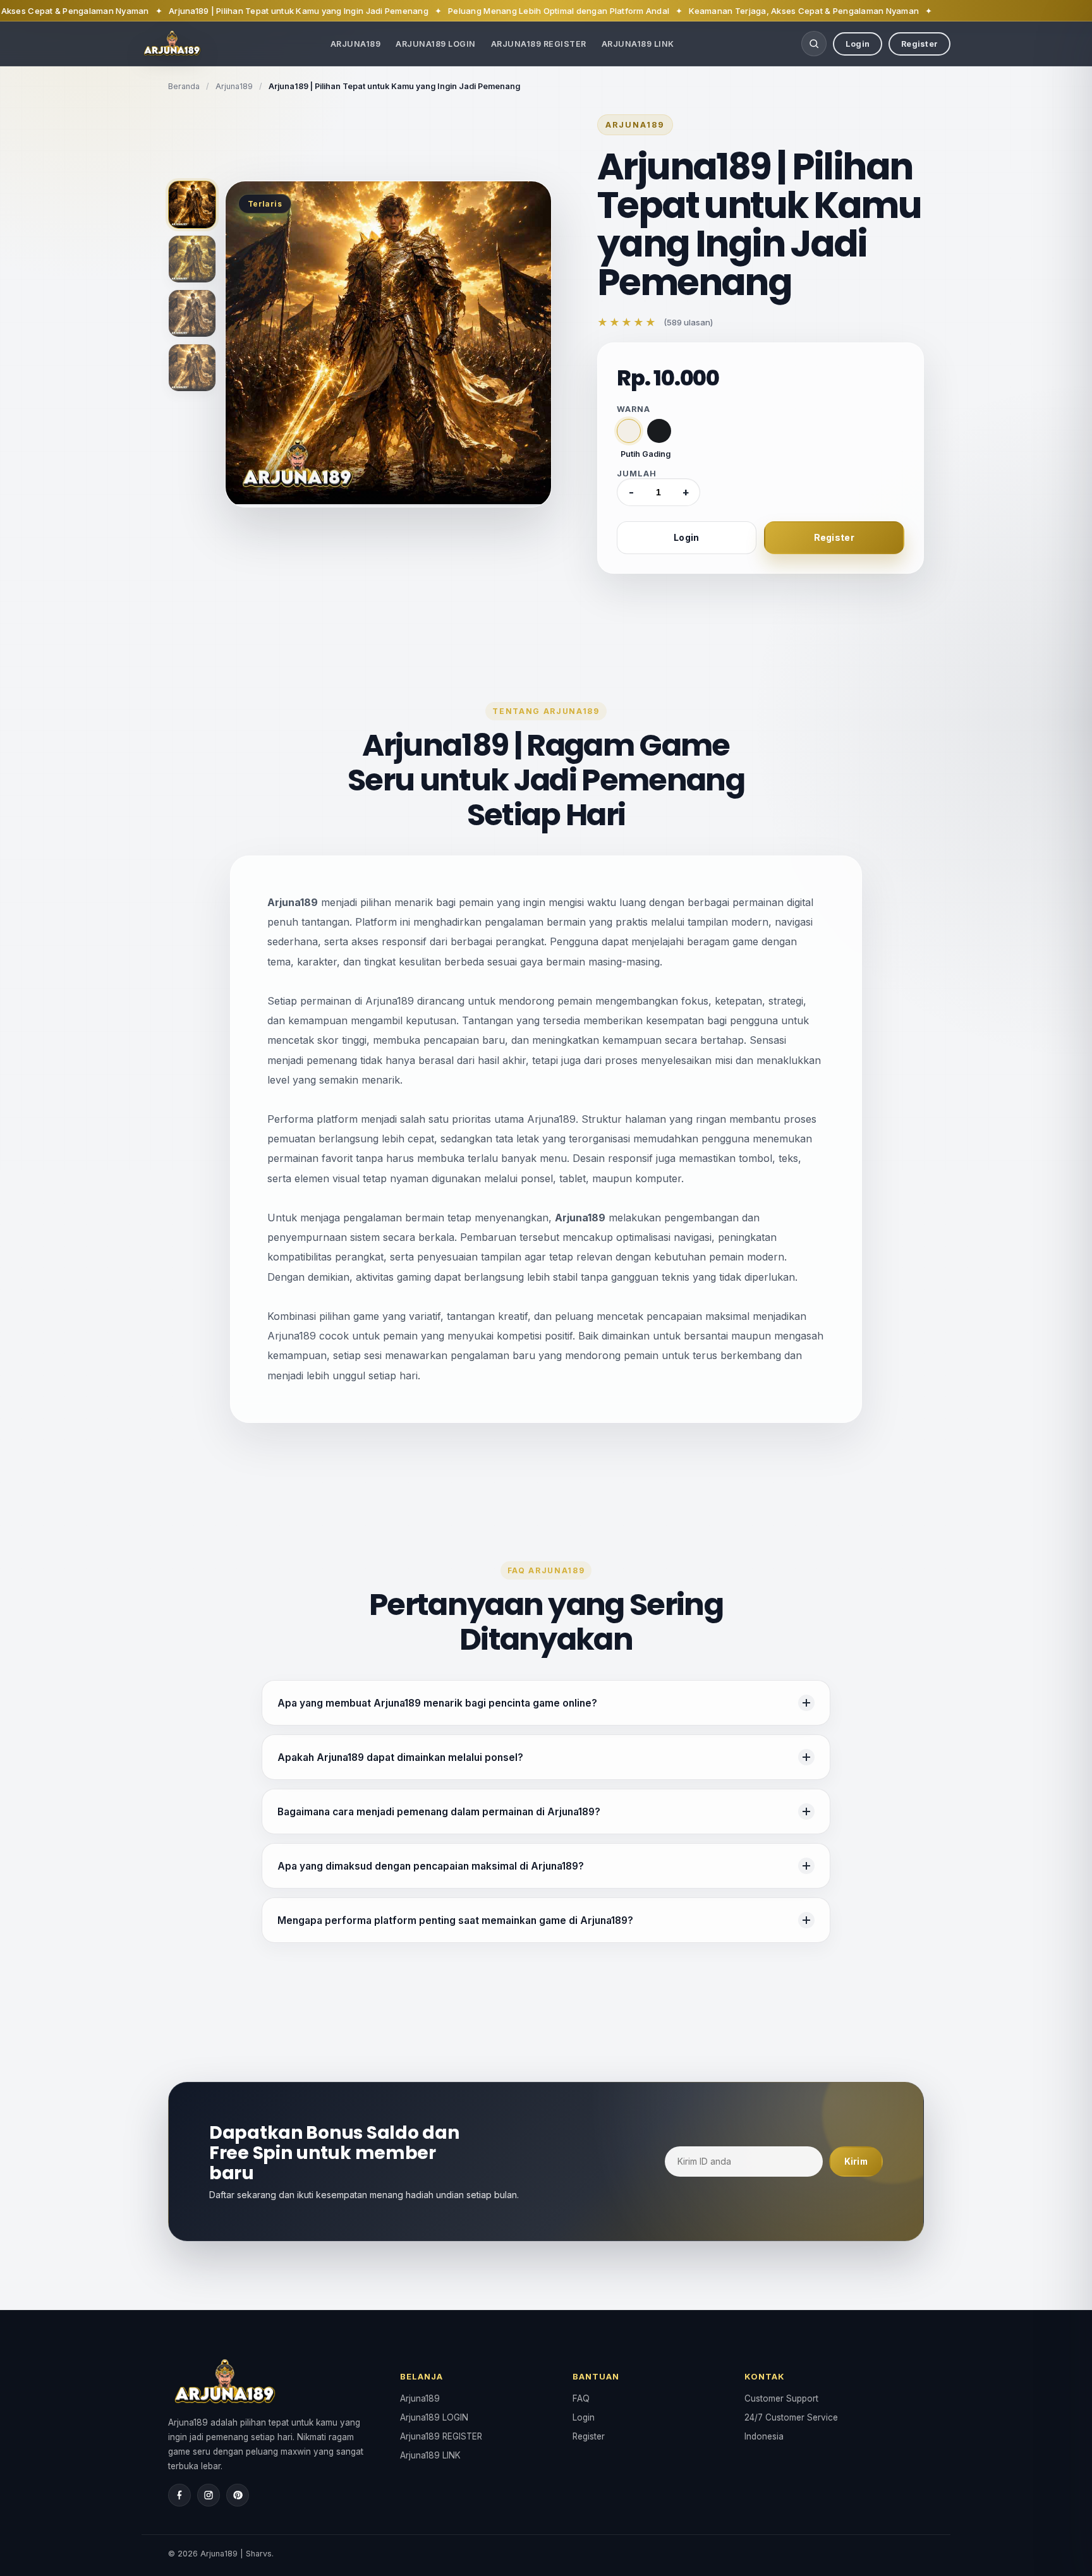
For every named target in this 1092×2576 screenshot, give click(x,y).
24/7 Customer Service (791, 2417)
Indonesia (764, 2436)
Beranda (184, 86)
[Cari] (814, 44)
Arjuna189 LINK (638, 44)
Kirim (856, 2162)
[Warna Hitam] (659, 431)
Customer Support (781, 2398)
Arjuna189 (356, 44)
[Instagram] (209, 2495)
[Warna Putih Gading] (629, 431)
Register (919, 44)
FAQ (581, 2398)
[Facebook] (179, 2495)
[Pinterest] (238, 2495)
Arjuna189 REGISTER (539, 44)
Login (858, 44)
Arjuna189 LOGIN (436, 44)
